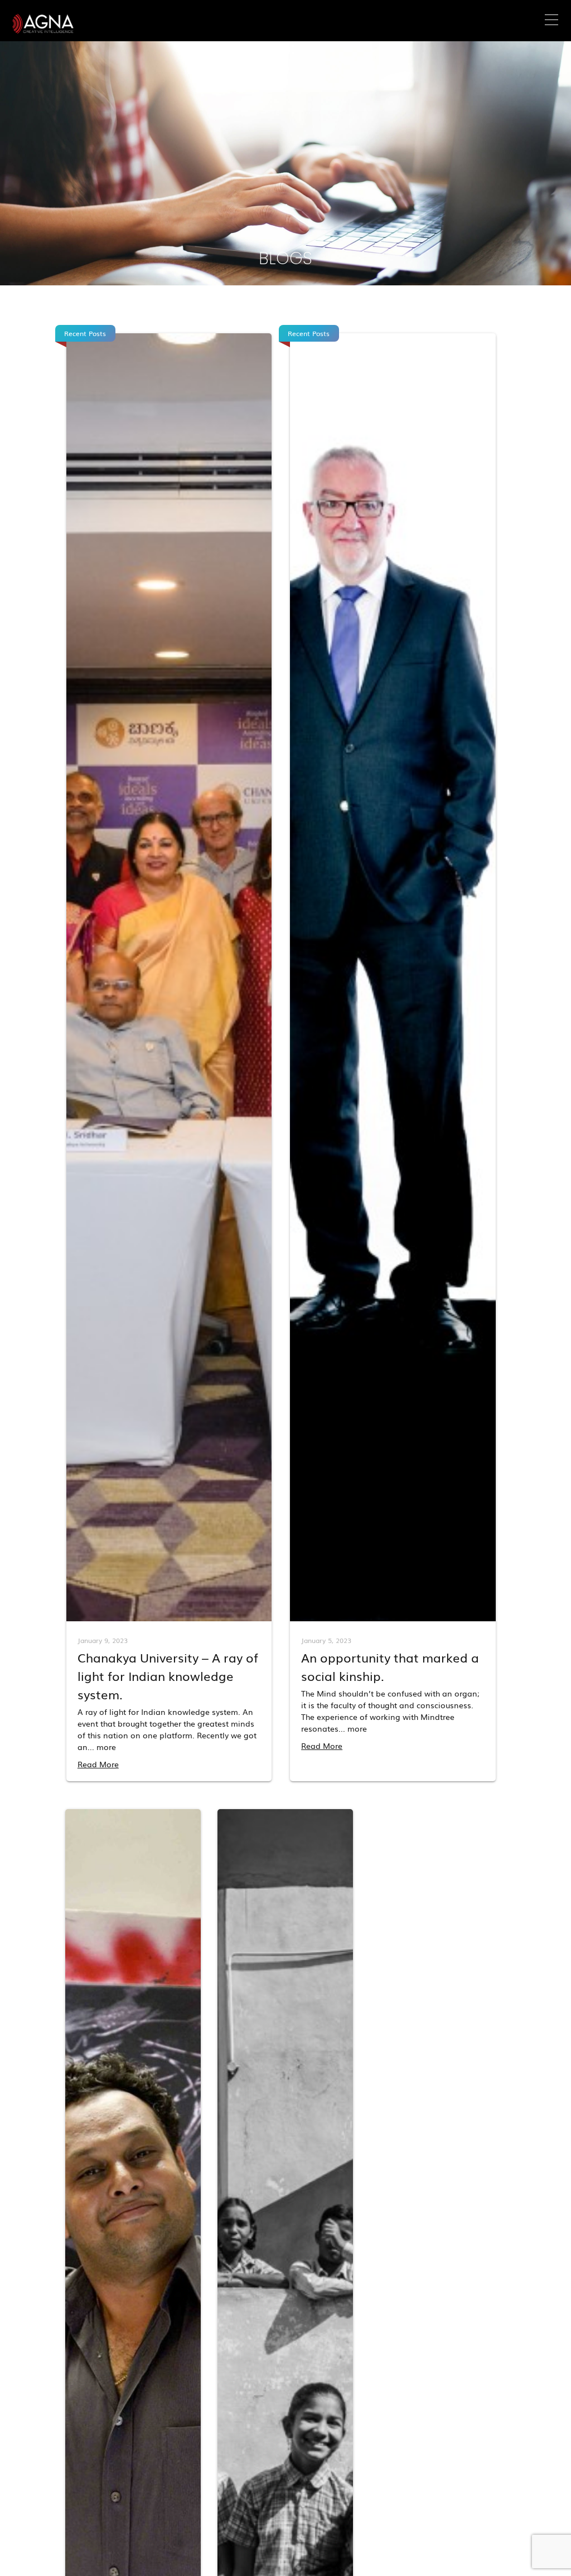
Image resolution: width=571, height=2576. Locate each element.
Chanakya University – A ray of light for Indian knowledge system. (168, 1676)
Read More (98, 1764)
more (106, 1747)
